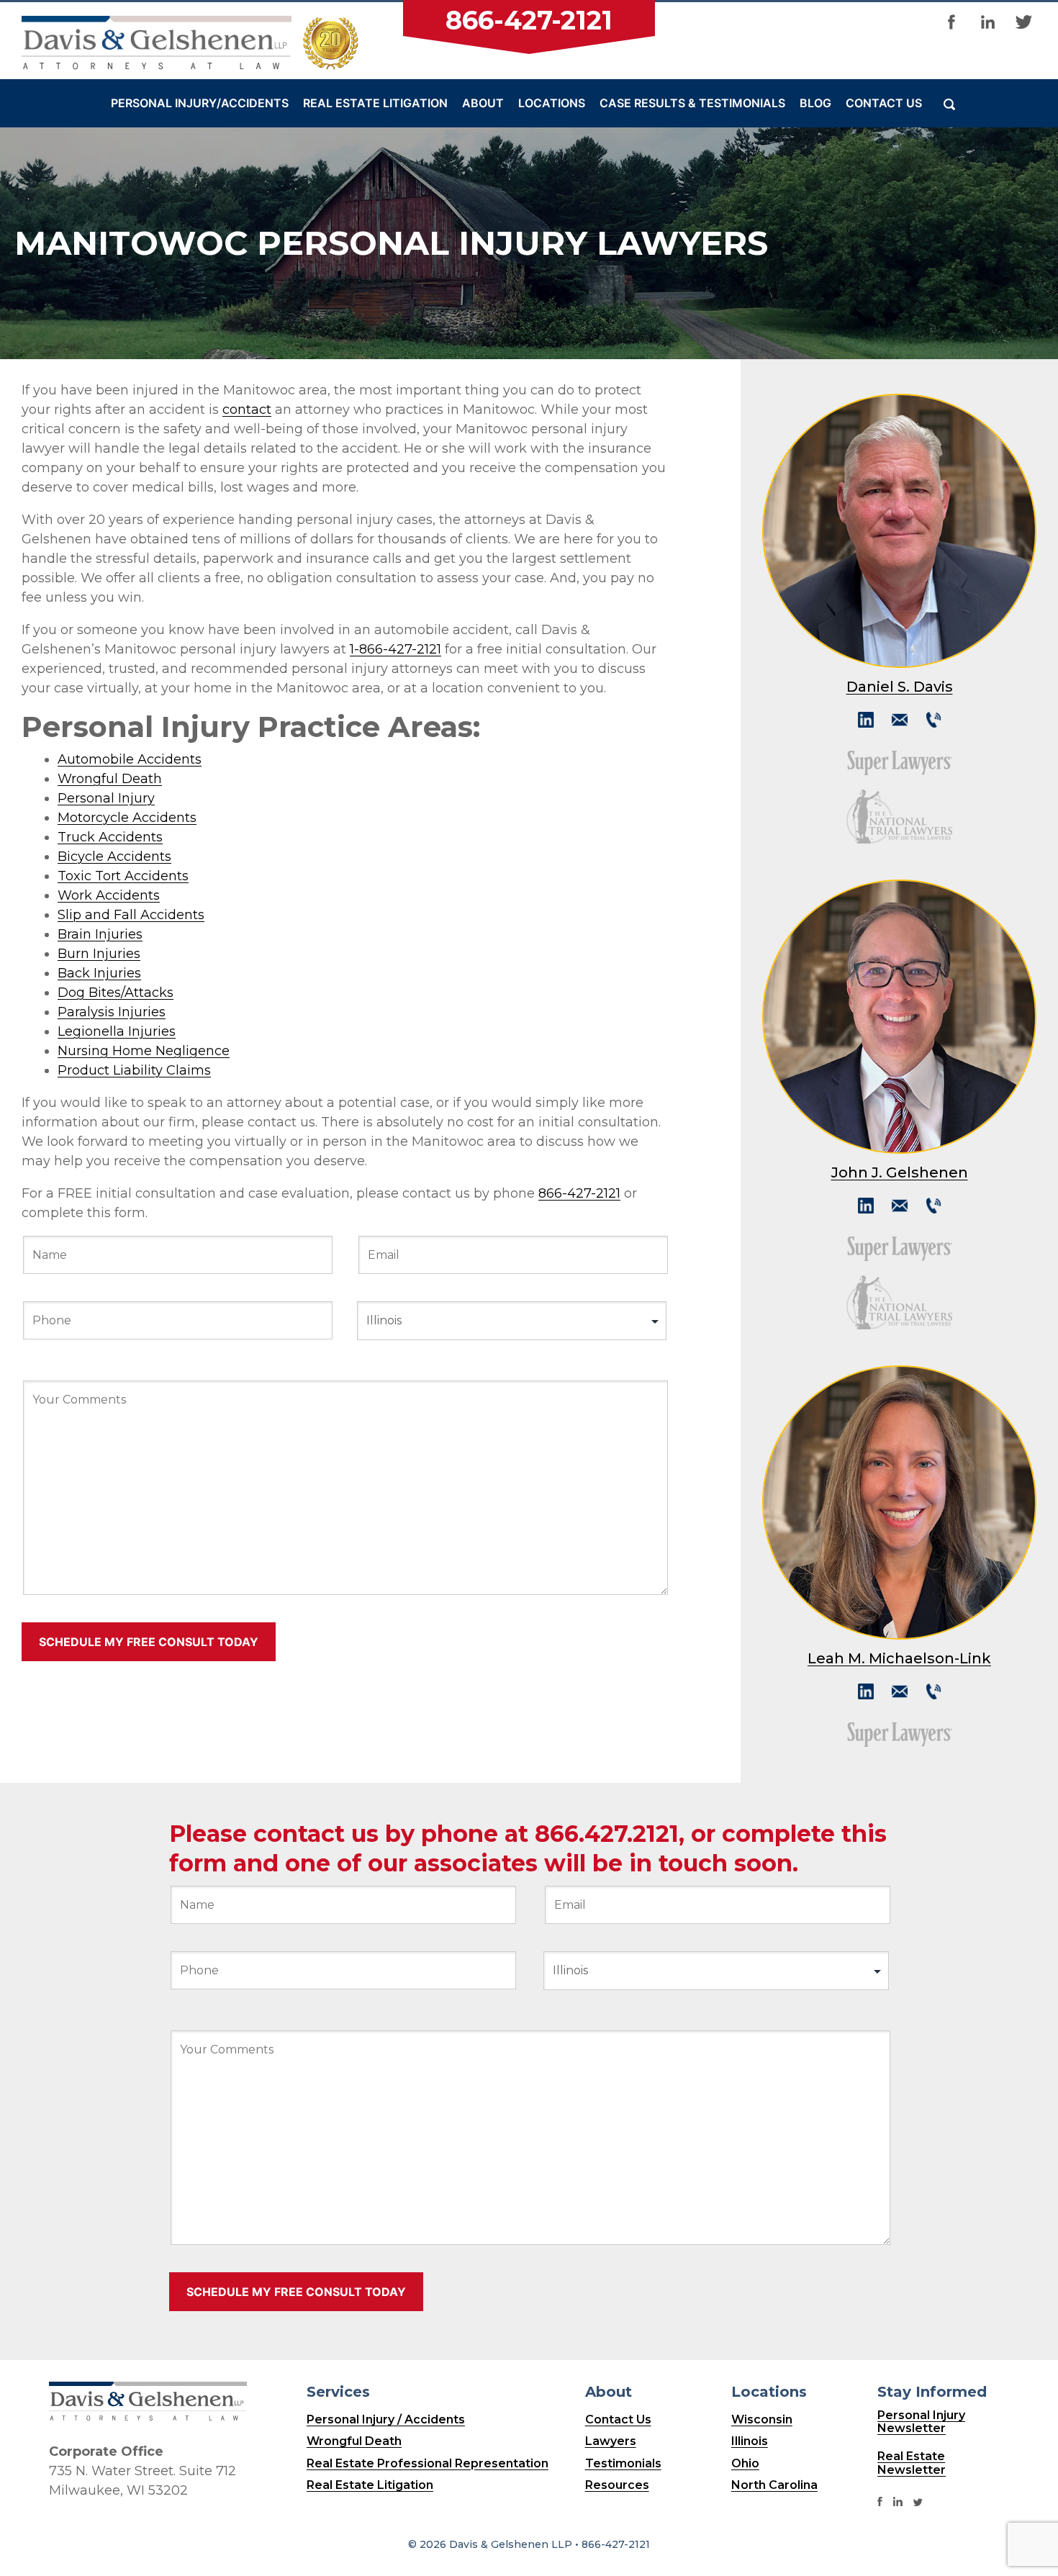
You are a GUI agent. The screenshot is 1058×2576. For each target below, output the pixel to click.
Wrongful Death (110, 779)
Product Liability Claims (134, 1070)
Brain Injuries (100, 934)
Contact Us (884, 103)
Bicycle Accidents (114, 857)
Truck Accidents (110, 837)
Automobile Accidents (130, 759)
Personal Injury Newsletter (921, 2422)
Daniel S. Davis (900, 687)
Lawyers (611, 2441)
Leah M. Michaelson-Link (899, 1659)
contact (247, 410)
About (483, 103)
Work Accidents (109, 895)
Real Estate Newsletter (912, 2463)
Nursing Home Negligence (144, 1051)
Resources (617, 2485)
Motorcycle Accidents (127, 818)
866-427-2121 (529, 20)
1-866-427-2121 (395, 649)
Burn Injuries (99, 954)
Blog (815, 103)
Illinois (750, 2441)
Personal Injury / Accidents (386, 2419)
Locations (552, 103)
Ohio (745, 2463)
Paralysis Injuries (112, 1012)
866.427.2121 (607, 1834)
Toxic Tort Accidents (123, 876)
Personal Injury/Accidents (200, 103)
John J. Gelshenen (900, 1173)
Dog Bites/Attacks (116, 993)
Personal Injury (106, 798)
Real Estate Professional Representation (428, 2463)
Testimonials (623, 2463)
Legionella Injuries (117, 1031)
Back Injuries (99, 973)
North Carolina (774, 2485)
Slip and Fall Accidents (131, 915)
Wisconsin (762, 2419)
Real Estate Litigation (375, 103)
